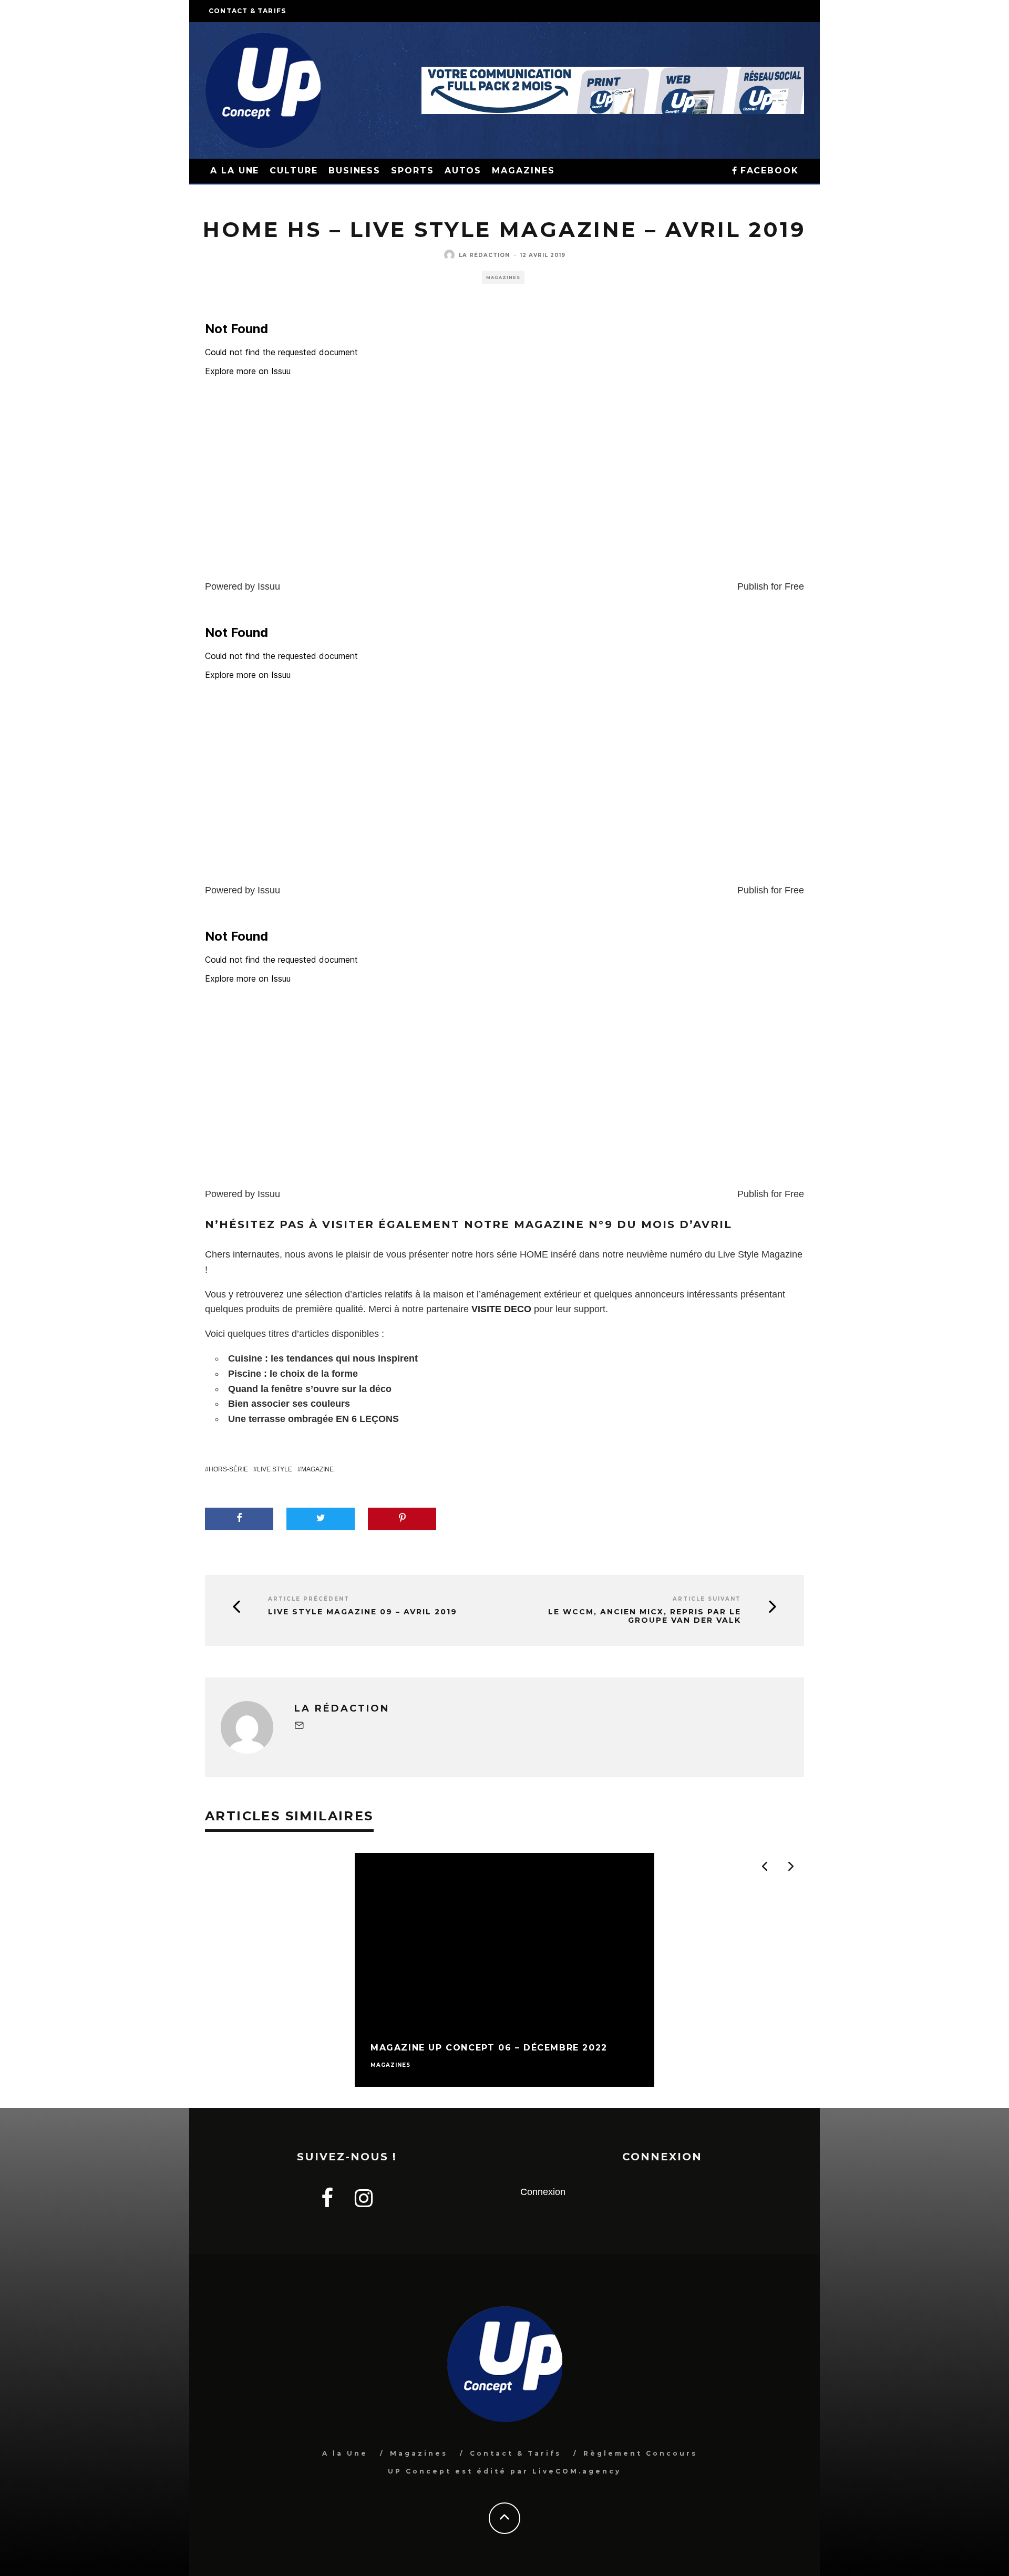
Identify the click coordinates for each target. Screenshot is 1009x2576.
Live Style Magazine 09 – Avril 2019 (363, 1612)
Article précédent (309, 1599)
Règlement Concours (640, 2453)
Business (354, 171)
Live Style (275, 1469)
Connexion (543, 2192)
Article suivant (707, 1599)
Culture (294, 171)
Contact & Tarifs (247, 11)
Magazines (523, 171)
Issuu (269, 586)
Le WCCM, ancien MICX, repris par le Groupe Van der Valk (645, 1616)
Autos (463, 171)
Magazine (317, 1469)
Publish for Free (771, 586)
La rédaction (484, 255)
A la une (235, 171)
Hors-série (228, 1469)
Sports (413, 171)
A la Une (345, 2453)
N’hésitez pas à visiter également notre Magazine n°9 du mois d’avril (469, 1224)
